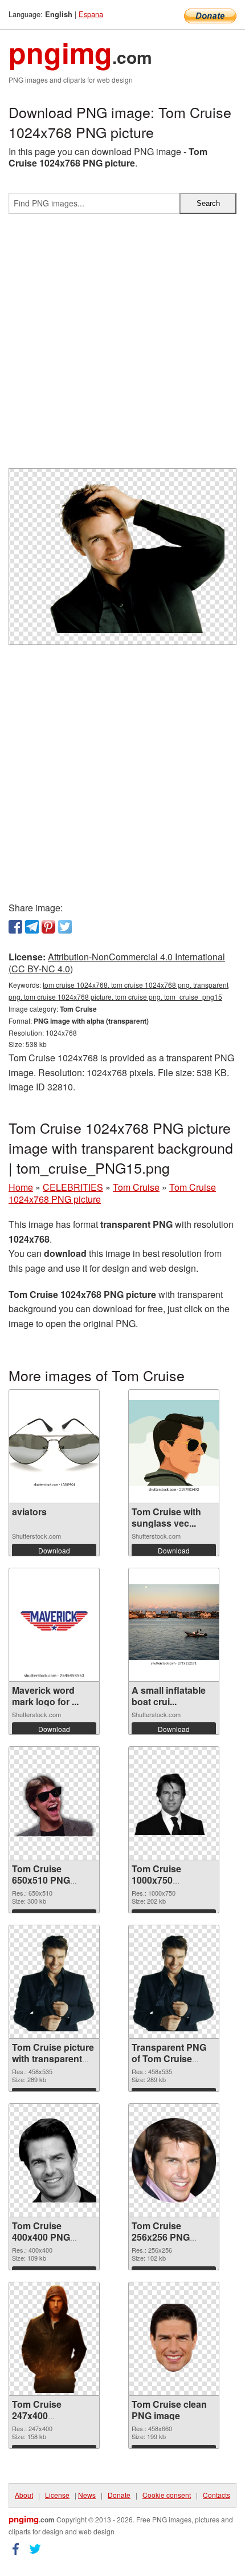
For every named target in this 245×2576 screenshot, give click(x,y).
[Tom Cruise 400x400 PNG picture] (54, 2160)
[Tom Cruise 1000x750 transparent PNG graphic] (174, 1804)
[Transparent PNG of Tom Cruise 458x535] (174, 1982)
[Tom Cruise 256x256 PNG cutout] (174, 2160)
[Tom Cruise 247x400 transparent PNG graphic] (54, 2339)
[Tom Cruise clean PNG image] (173, 2339)
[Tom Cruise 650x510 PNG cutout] (54, 1803)
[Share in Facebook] (15, 927)
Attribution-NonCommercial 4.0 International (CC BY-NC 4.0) (117, 963)
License (57, 2495)
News (87, 2495)
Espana (91, 14)
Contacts (217, 2495)
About (24, 2495)
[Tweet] (65, 927)
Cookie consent (167, 2495)
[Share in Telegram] (32, 927)
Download (54, 1550)
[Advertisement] (122, 346)
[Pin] (48, 927)
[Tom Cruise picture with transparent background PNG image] (54, 1982)
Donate (119, 2495)
